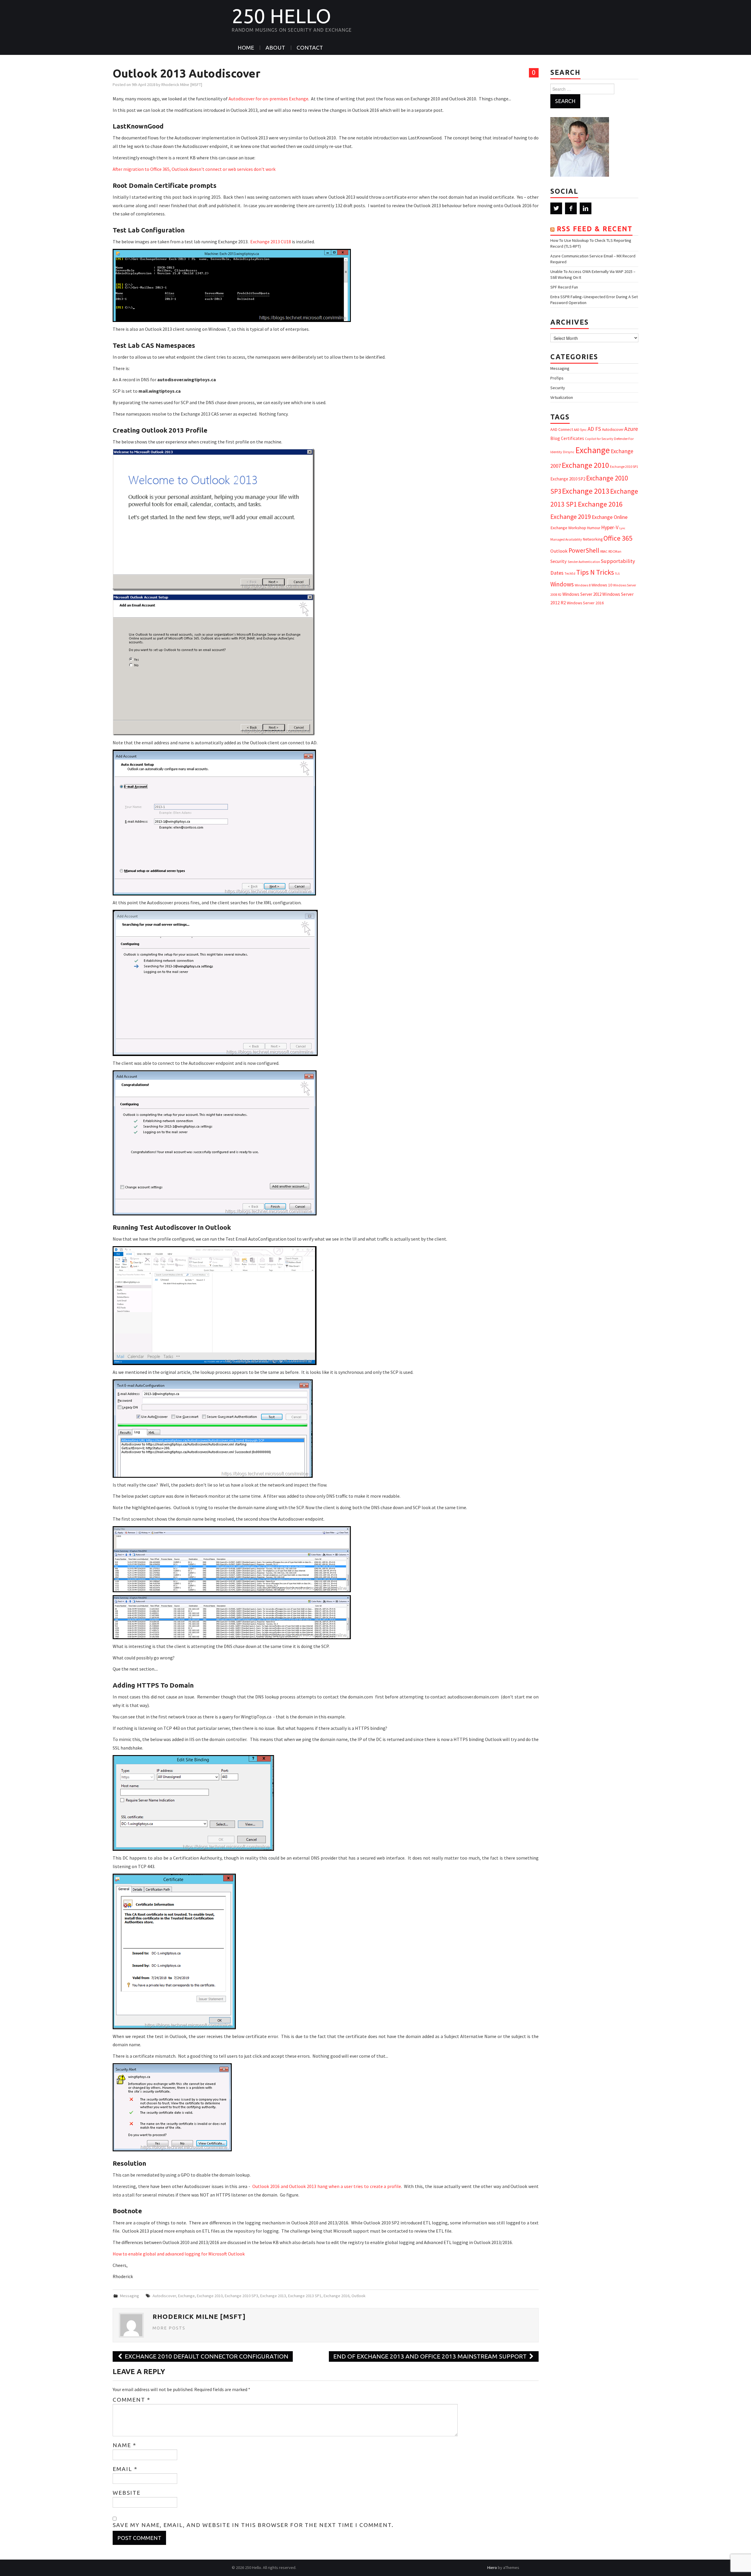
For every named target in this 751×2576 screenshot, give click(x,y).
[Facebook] (571, 208)
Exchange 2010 (210, 2296)
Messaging (130, 2296)
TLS (617, 574)
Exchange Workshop (568, 528)
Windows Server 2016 (585, 603)
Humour (594, 528)
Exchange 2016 (336, 2296)
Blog (555, 438)
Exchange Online (610, 517)
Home (246, 48)
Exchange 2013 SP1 (305, 2296)
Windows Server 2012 (582, 594)
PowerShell (584, 550)
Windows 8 (583, 585)
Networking (593, 539)
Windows (562, 584)
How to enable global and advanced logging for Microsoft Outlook (179, 2254)
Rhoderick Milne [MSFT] (182, 85)
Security (558, 388)
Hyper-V (610, 527)
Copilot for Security (599, 439)
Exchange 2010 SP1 (624, 467)
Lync (622, 528)
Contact (310, 48)
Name (125, 2445)
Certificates (572, 438)
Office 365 (618, 538)
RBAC (604, 551)
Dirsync (569, 452)
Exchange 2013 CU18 (271, 242)
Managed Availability (566, 539)
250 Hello (281, 16)
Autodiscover (164, 2296)
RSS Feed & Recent (595, 229)
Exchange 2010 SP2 (568, 479)
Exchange (186, 2296)
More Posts (169, 2328)
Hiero (492, 2567)
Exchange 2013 (273, 2296)
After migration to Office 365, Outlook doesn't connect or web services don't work (194, 169)
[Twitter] (556, 208)
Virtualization (562, 397)
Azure (631, 429)
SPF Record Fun (564, 287)
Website (127, 2493)
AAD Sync (580, 430)
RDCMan (615, 551)
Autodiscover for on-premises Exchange (268, 99)
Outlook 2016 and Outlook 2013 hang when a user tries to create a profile (327, 2186)
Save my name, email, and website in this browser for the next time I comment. (253, 2525)
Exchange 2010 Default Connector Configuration (206, 2356)
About (275, 48)
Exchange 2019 (571, 517)
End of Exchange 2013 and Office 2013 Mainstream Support (431, 2356)
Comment (132, 2400)
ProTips (557, 378)
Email (125, 2469)
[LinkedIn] (586, 208)
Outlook (358, 2296)
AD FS (594, 429)
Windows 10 (602, 585)
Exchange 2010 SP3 (241, 2296)
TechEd (570, 573)
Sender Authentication (584, 562)
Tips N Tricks (595, 572)
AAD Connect (562, 429)
